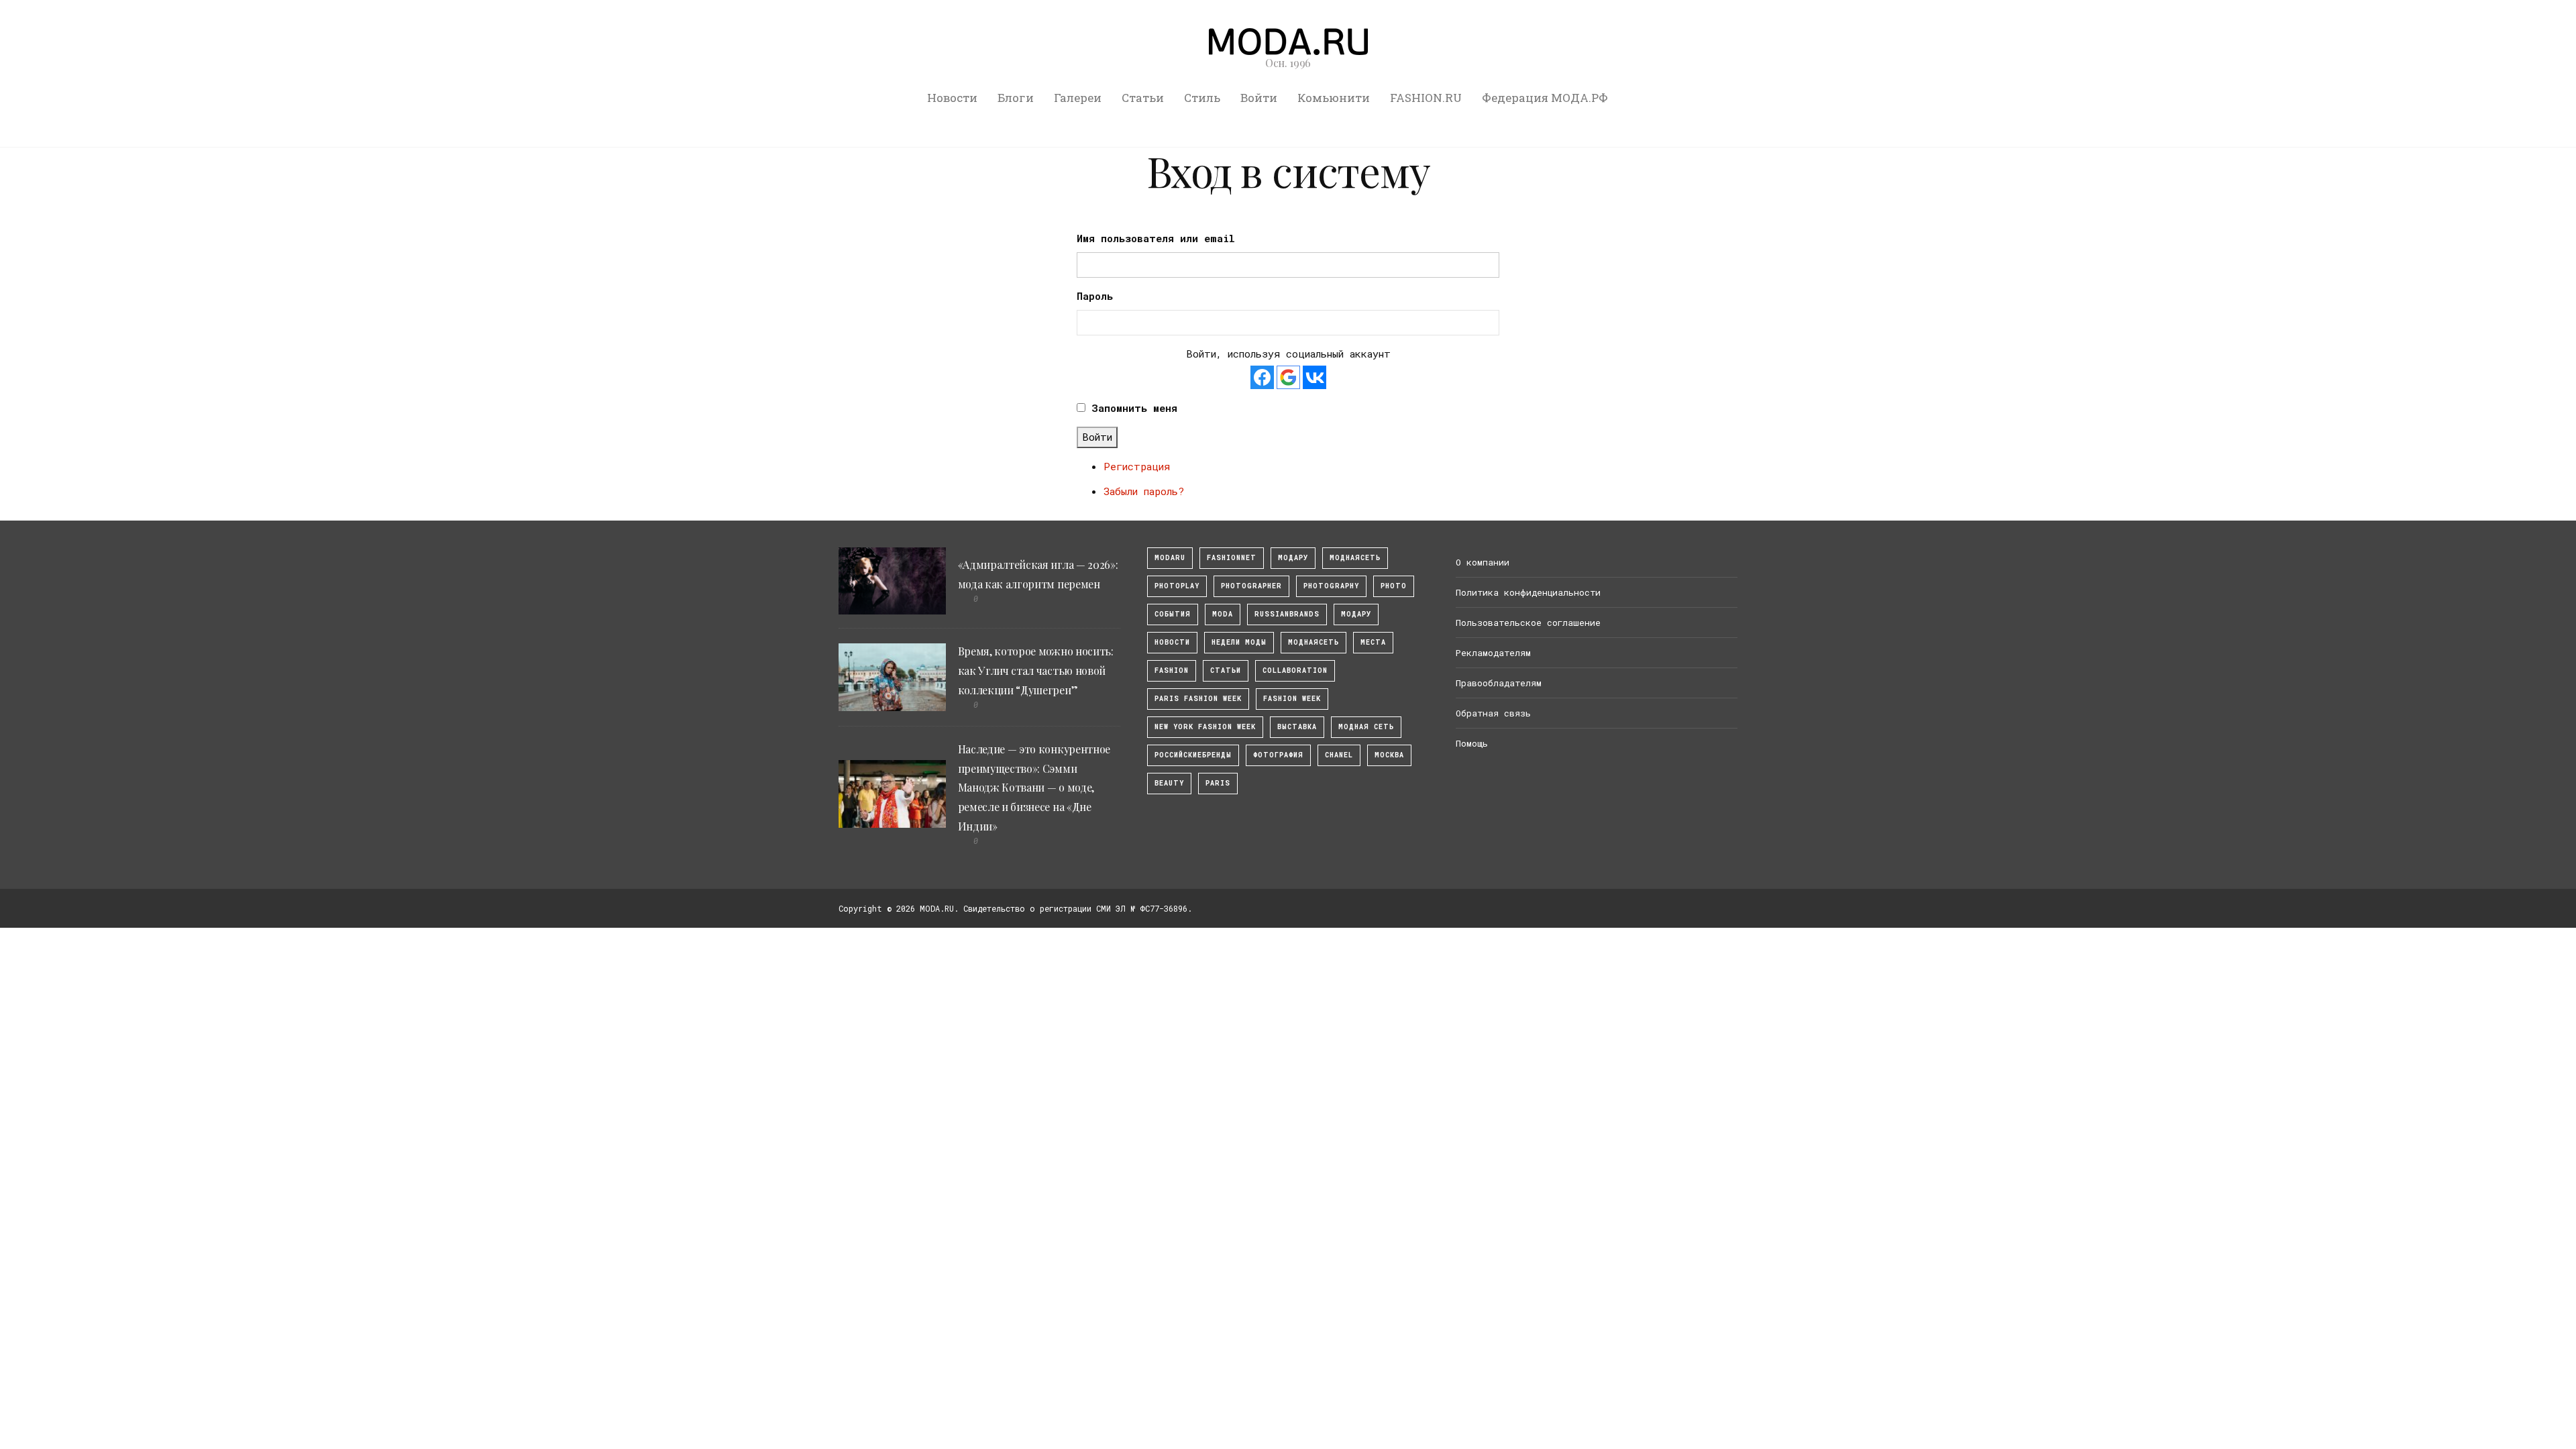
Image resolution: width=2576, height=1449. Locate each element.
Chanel (1339, 755)
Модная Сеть (1366, 727)
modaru (1170, 558)
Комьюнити (1334, 98)
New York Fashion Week (1205, 727)
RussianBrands (1287, 614)
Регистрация (1137, 466)
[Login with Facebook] (1262, 377)
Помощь (1472, 743)
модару (1293, 558)
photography (1331, 586)
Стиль (1202, 98)
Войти (1259, 98)
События (1173, 614)
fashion (1172, 670)
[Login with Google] (1288, 377)
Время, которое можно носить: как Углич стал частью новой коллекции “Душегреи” (1036, 670)
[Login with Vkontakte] (1314, 377)
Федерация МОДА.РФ (1545, 98)
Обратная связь (1493, 713)
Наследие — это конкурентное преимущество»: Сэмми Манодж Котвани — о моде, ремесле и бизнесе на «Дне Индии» (1034, 788)
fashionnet (1232, 558)
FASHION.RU (1426, 98)
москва (1389, 755)
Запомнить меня (1134, 408)
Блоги (1016, 98)
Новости (952, 98)
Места (1373, 642)
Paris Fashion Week (1198, 699)
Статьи (1143, 98)
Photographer (1251, 586)
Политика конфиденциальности (1528, 592)
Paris (1218, 783)
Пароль (1095, 296)
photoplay (1177, 586)
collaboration (1295, 670)
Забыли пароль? (1144, 491)
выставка (1297, 727)
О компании (1483, 562)
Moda (1223, 614)
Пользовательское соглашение (1528, 623)
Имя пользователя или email (1156, 238)
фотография (1278, 755)
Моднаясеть (1313, 642)
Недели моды (1239, 642)
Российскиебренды (1193, 755)
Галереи (1078, 98)
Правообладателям (1499, 683)
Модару (1356, 614)
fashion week (1292, 699)
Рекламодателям (1493, 653)
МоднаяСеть (1355, 558)
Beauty (1169, 783)
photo (1394, 586)
